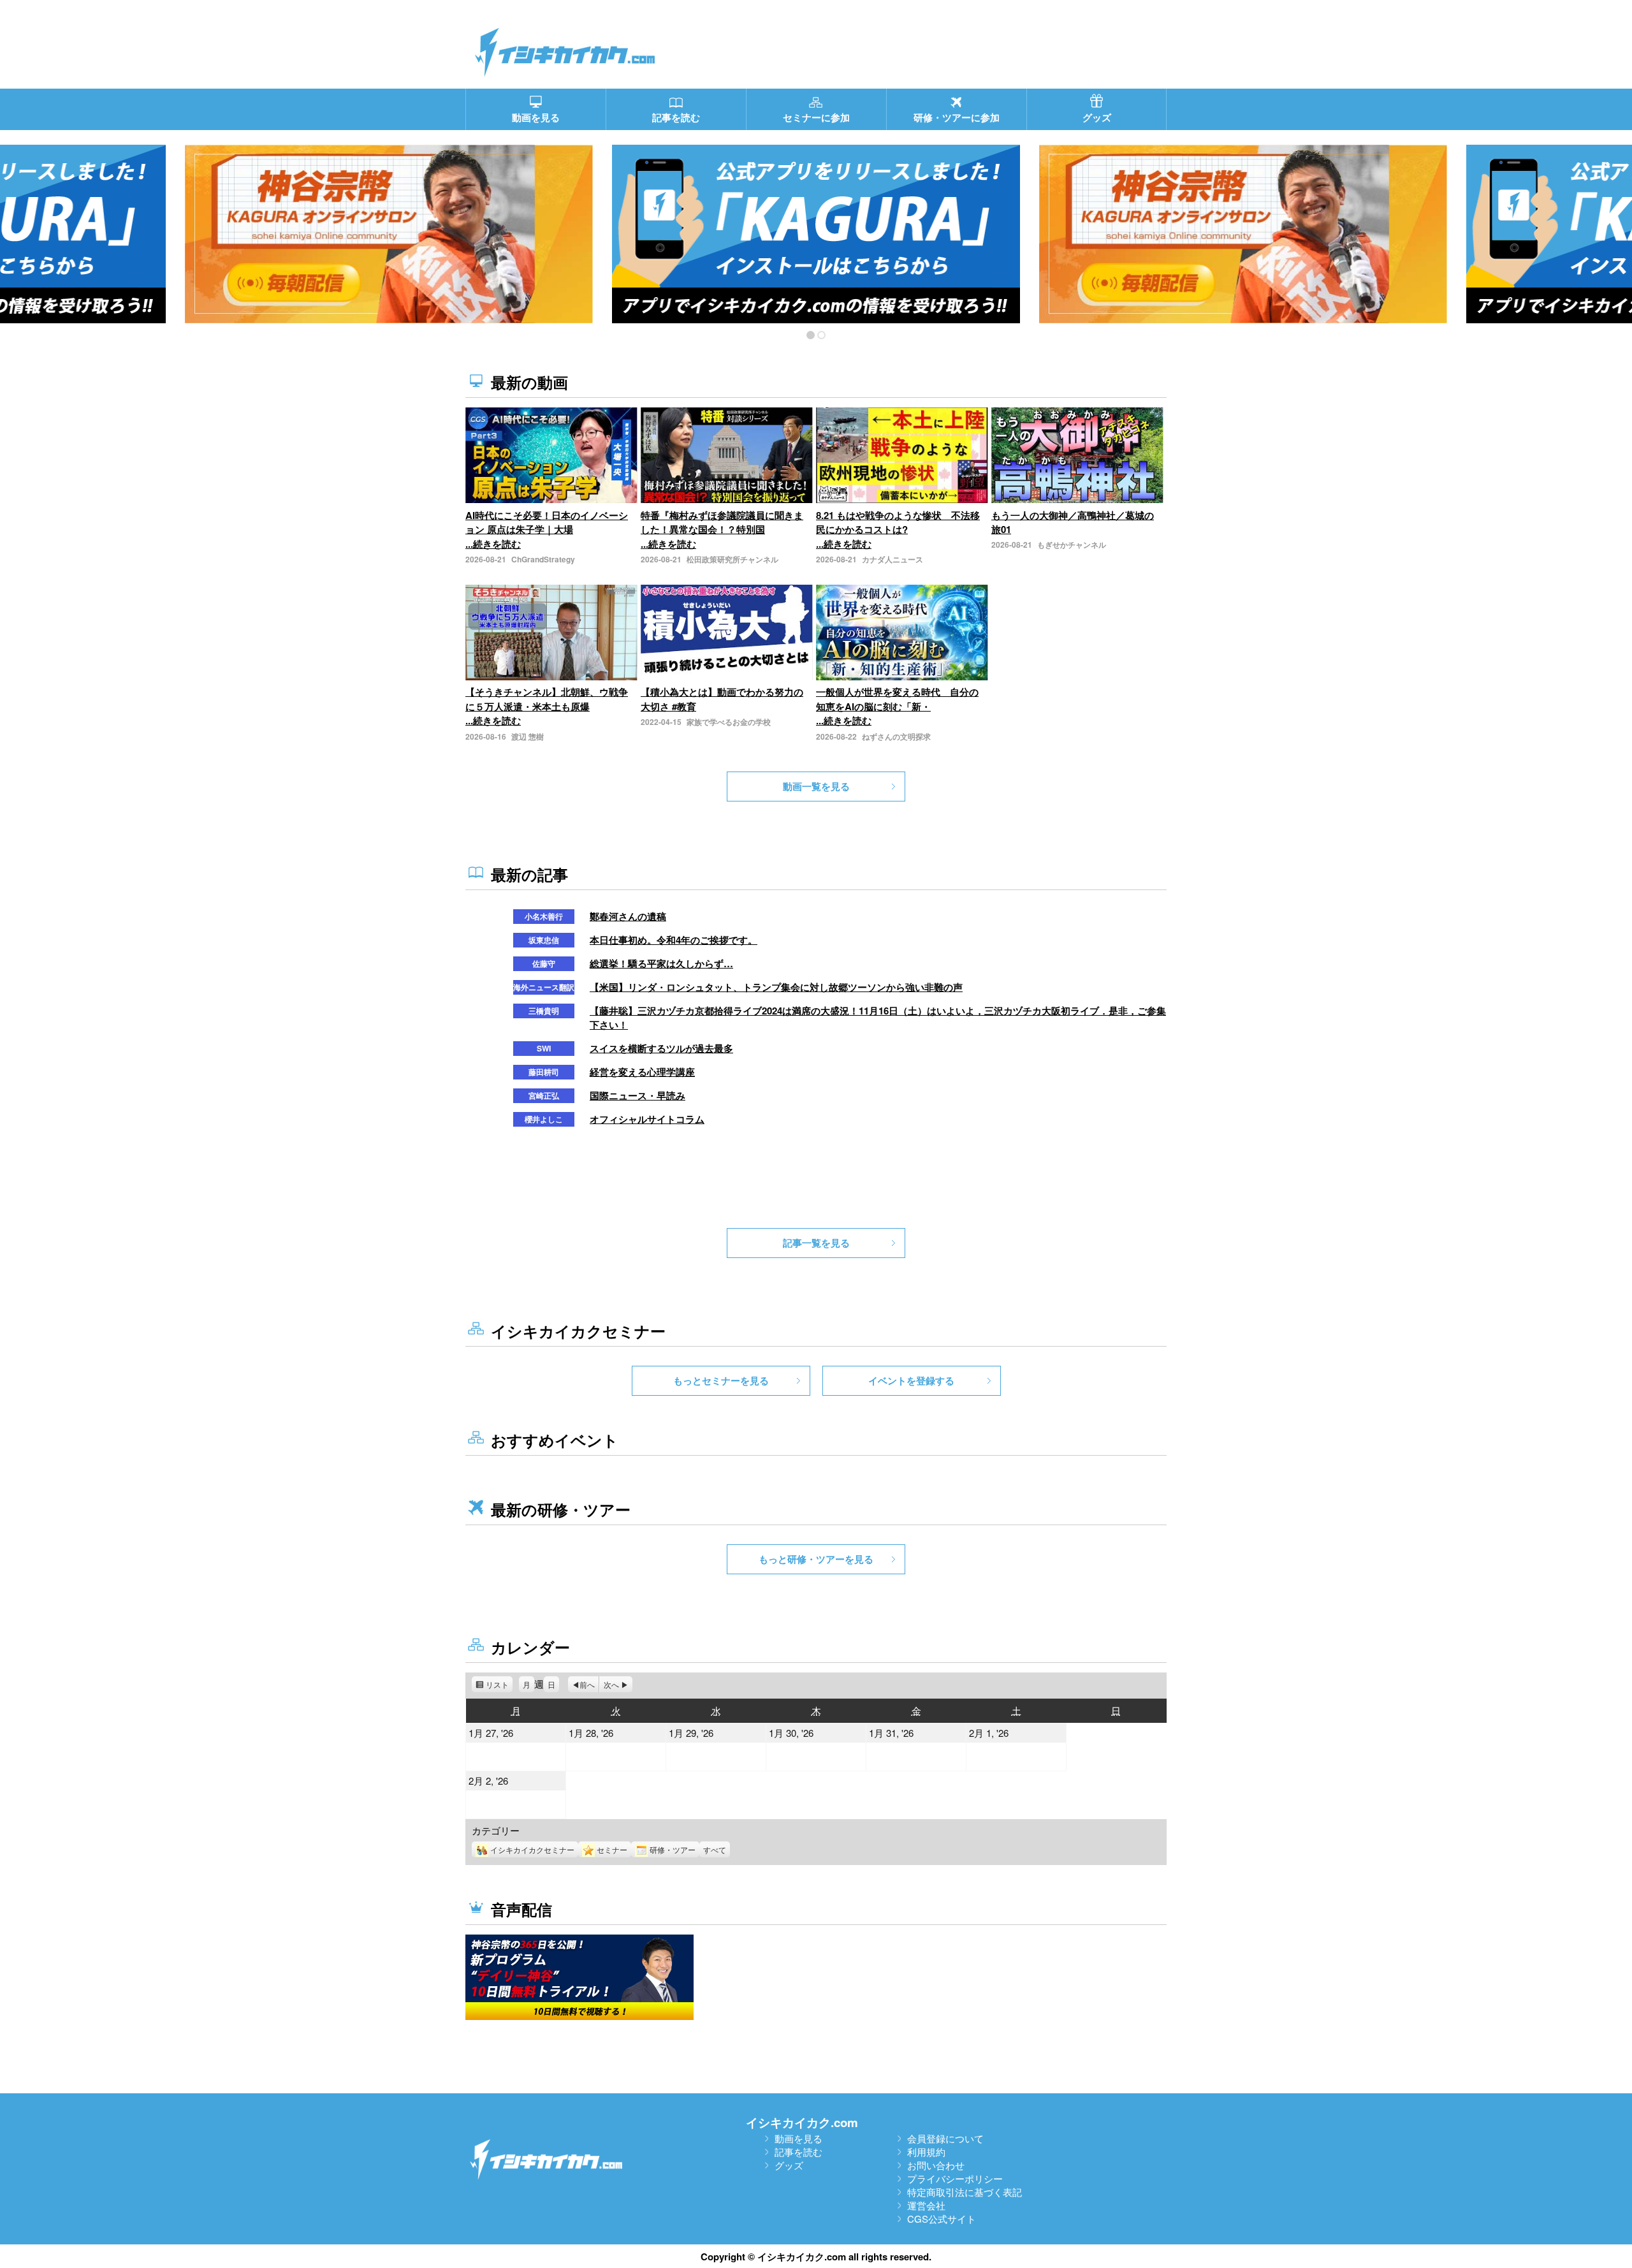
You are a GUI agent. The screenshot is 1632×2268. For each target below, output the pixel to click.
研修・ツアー (673, 1849)
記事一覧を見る (816, 1243)
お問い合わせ (936, 2165)
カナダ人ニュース (892, 559)
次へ (611, 1684)
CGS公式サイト (942, 2219)
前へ (587, 1684)
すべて (715, 1849)
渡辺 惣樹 (528, 736)
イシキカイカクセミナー (532, 1849)
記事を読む (798, 2152)
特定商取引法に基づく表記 (965, 2192)
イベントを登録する (911, 1380)
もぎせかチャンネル (1072, 545)
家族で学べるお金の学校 (729, 722)
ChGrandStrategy (543, 559)
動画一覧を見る (816, 786)
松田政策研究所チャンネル (732, 559)
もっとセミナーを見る (721, 1380)
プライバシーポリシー (955, 2178)
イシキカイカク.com (802, 2122)
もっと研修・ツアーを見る (816, 1559)
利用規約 (926, 2152)
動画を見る (798, 2138)
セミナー (612, 1849)
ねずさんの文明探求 (896, 736)
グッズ (789, 2165)
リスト (499, 1686)
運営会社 (926, 2205)
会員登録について (945, 2138)
